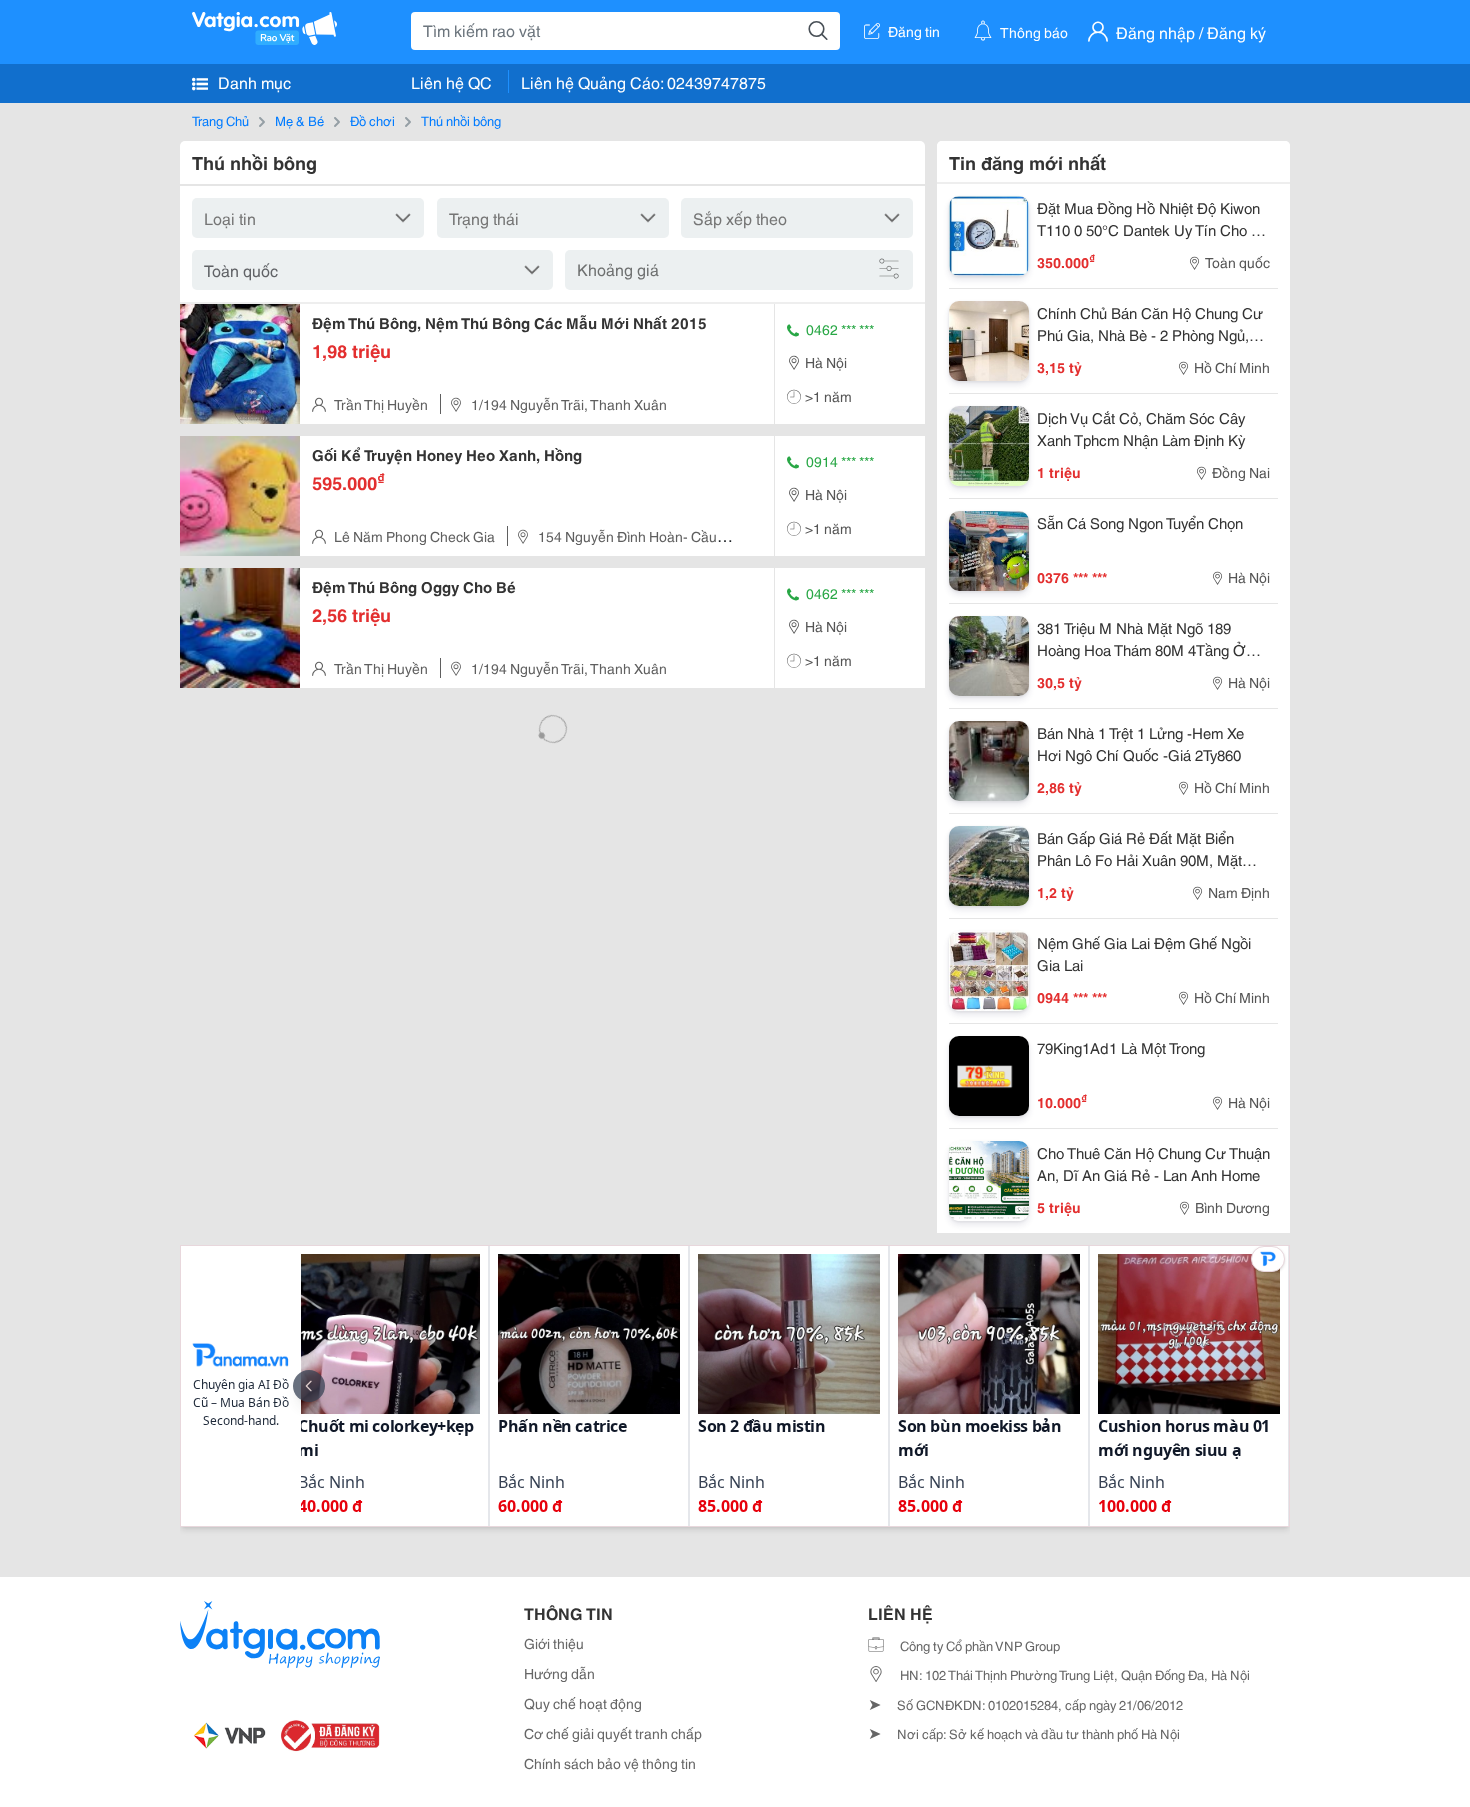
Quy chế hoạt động (583, 1703)
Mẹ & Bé (299, 120)
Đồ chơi (372, 120)
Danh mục (252, 81)
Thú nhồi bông (461, 120)
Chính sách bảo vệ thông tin (610, 1763)
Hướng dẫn (559, 1673)
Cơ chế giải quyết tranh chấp (613, 1733)
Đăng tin (914, 31)
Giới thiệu (554, 1643)
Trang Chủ (220, 120)
